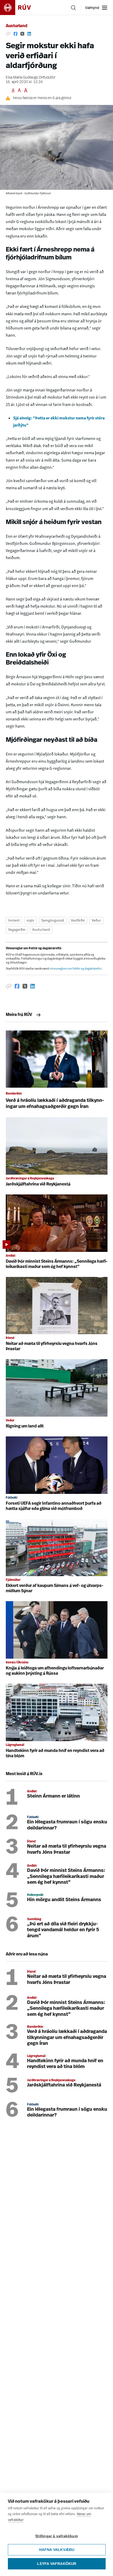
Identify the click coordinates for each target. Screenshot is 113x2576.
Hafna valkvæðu (57, 2550)
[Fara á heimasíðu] (20, 8)
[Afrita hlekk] (8, 34)
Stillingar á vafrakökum (56, 2536)
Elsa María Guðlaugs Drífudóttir (31, 78)
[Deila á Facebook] (16, 34)
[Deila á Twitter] (22, 34)
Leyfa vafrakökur (57, 2564)
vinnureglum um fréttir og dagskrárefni (76, 969)
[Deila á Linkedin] (29, 34)
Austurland (17, 26)
